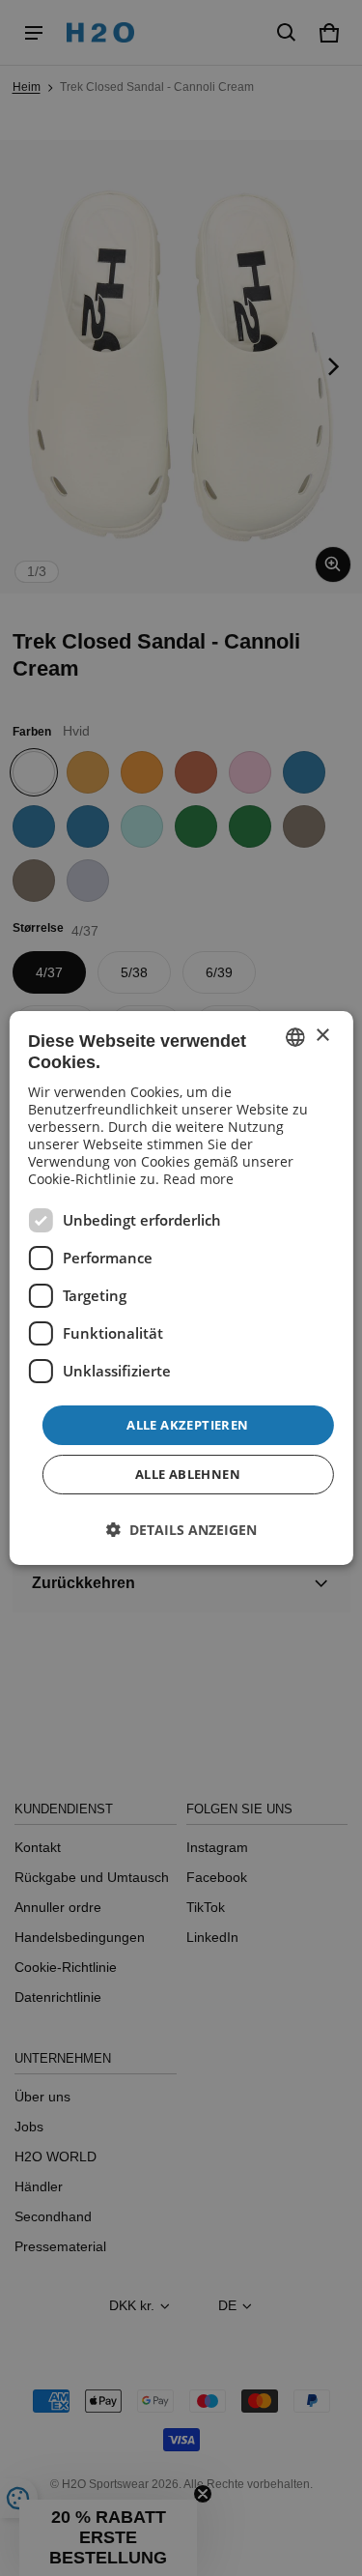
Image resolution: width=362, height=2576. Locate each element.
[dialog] (181, 1288)
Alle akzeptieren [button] (187, 1425)
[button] (181, 1530)
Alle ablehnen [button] (188, 1474)
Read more (198, 1179)
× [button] (322, 1036)
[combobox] (295, 1037)
